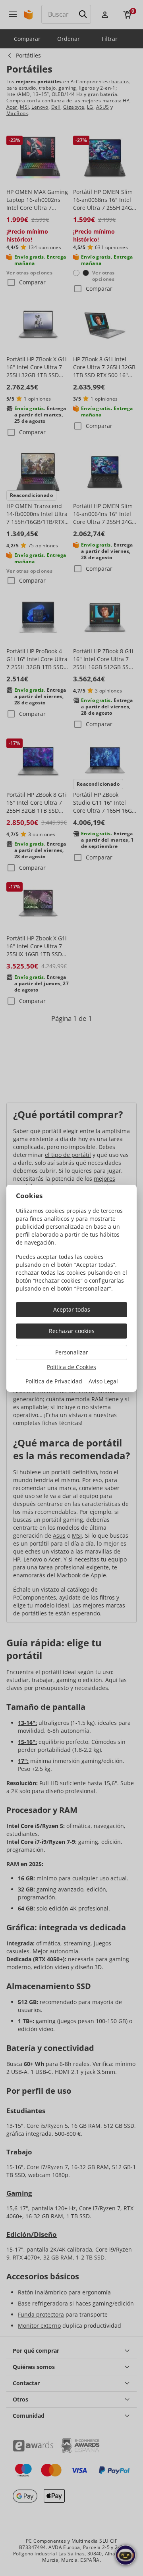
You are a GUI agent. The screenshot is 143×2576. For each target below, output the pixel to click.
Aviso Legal (103, 1381)
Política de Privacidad (54, 1381)
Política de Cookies (71, 1367)
